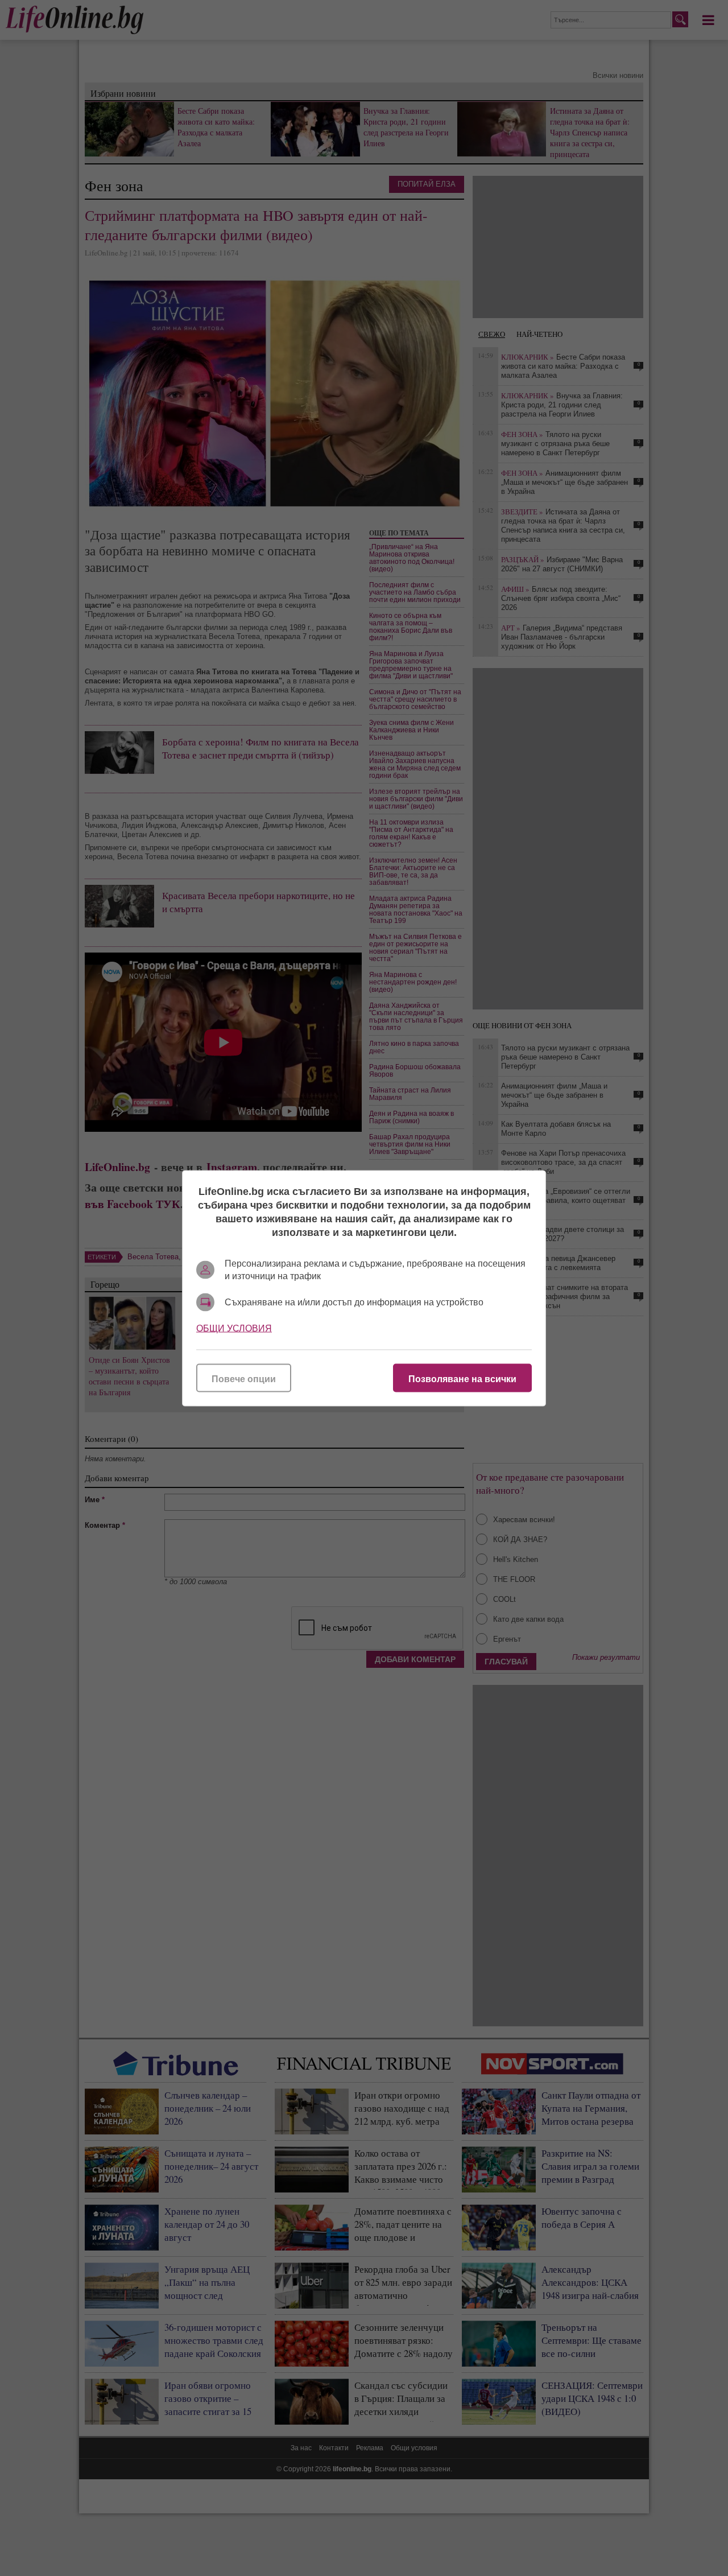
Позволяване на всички (462, 1378)
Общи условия (234, 1328)
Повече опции (244, 1378)
